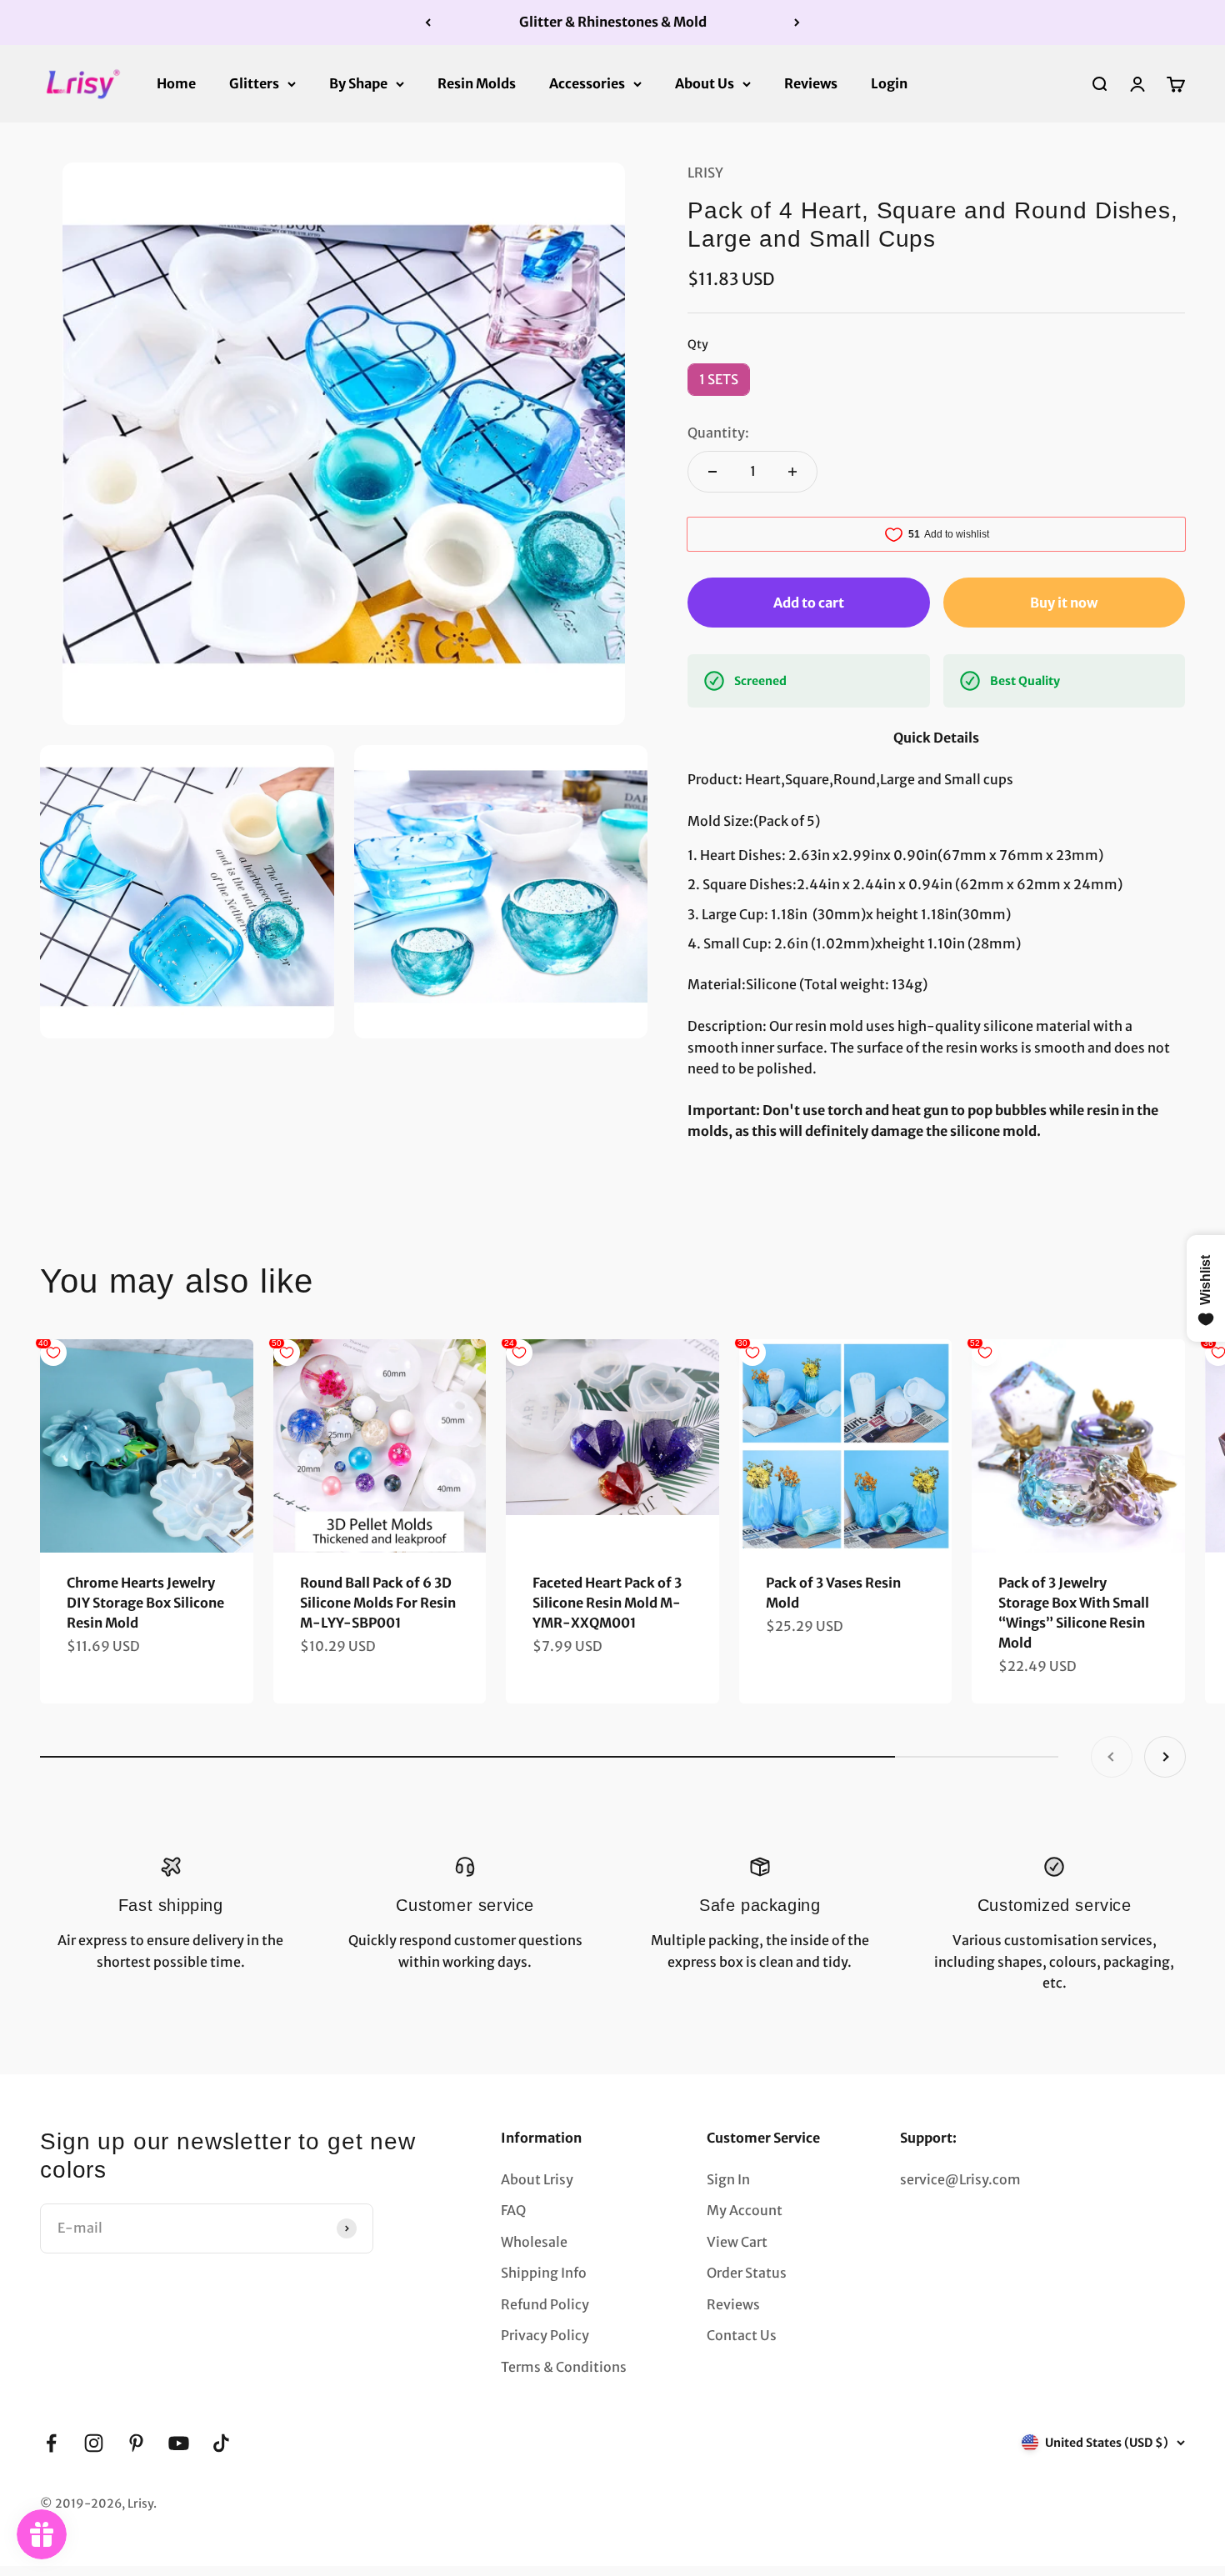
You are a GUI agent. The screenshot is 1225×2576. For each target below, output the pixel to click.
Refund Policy (545, 2304)
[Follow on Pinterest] (136, 2443)
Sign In (728, 2179)
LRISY (705, 173)
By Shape (358, 83)
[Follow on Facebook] (51, 2443)
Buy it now (1064, 603)
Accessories (587, 83)
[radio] (719, 380)
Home (176, 83)
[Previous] (428, 23)
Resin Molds (477, 83)
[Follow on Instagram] (94, 2443)
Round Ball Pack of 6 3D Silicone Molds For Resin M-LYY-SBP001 (378, 1603)
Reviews (811, 83)
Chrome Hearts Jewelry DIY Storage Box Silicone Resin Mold (145, 1603)
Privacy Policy (545, 2335)
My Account (745, 2210)
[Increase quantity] (792, 472)
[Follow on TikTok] (221, 2443)
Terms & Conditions (564, 2367)
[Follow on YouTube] (179, 2443)
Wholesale (534, 2242)
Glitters (254, 83)
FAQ (513, 2210)
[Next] (797, 23)
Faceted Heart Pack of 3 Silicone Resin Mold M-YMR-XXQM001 (607, 1603)
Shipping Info (544, 2273)
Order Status (747, 2273)
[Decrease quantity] (712, 472)
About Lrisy (537, 2179)
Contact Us (742, 2335)
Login (889, 83)
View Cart (737, 2242)
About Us (705, 83)
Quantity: (718, 433)
